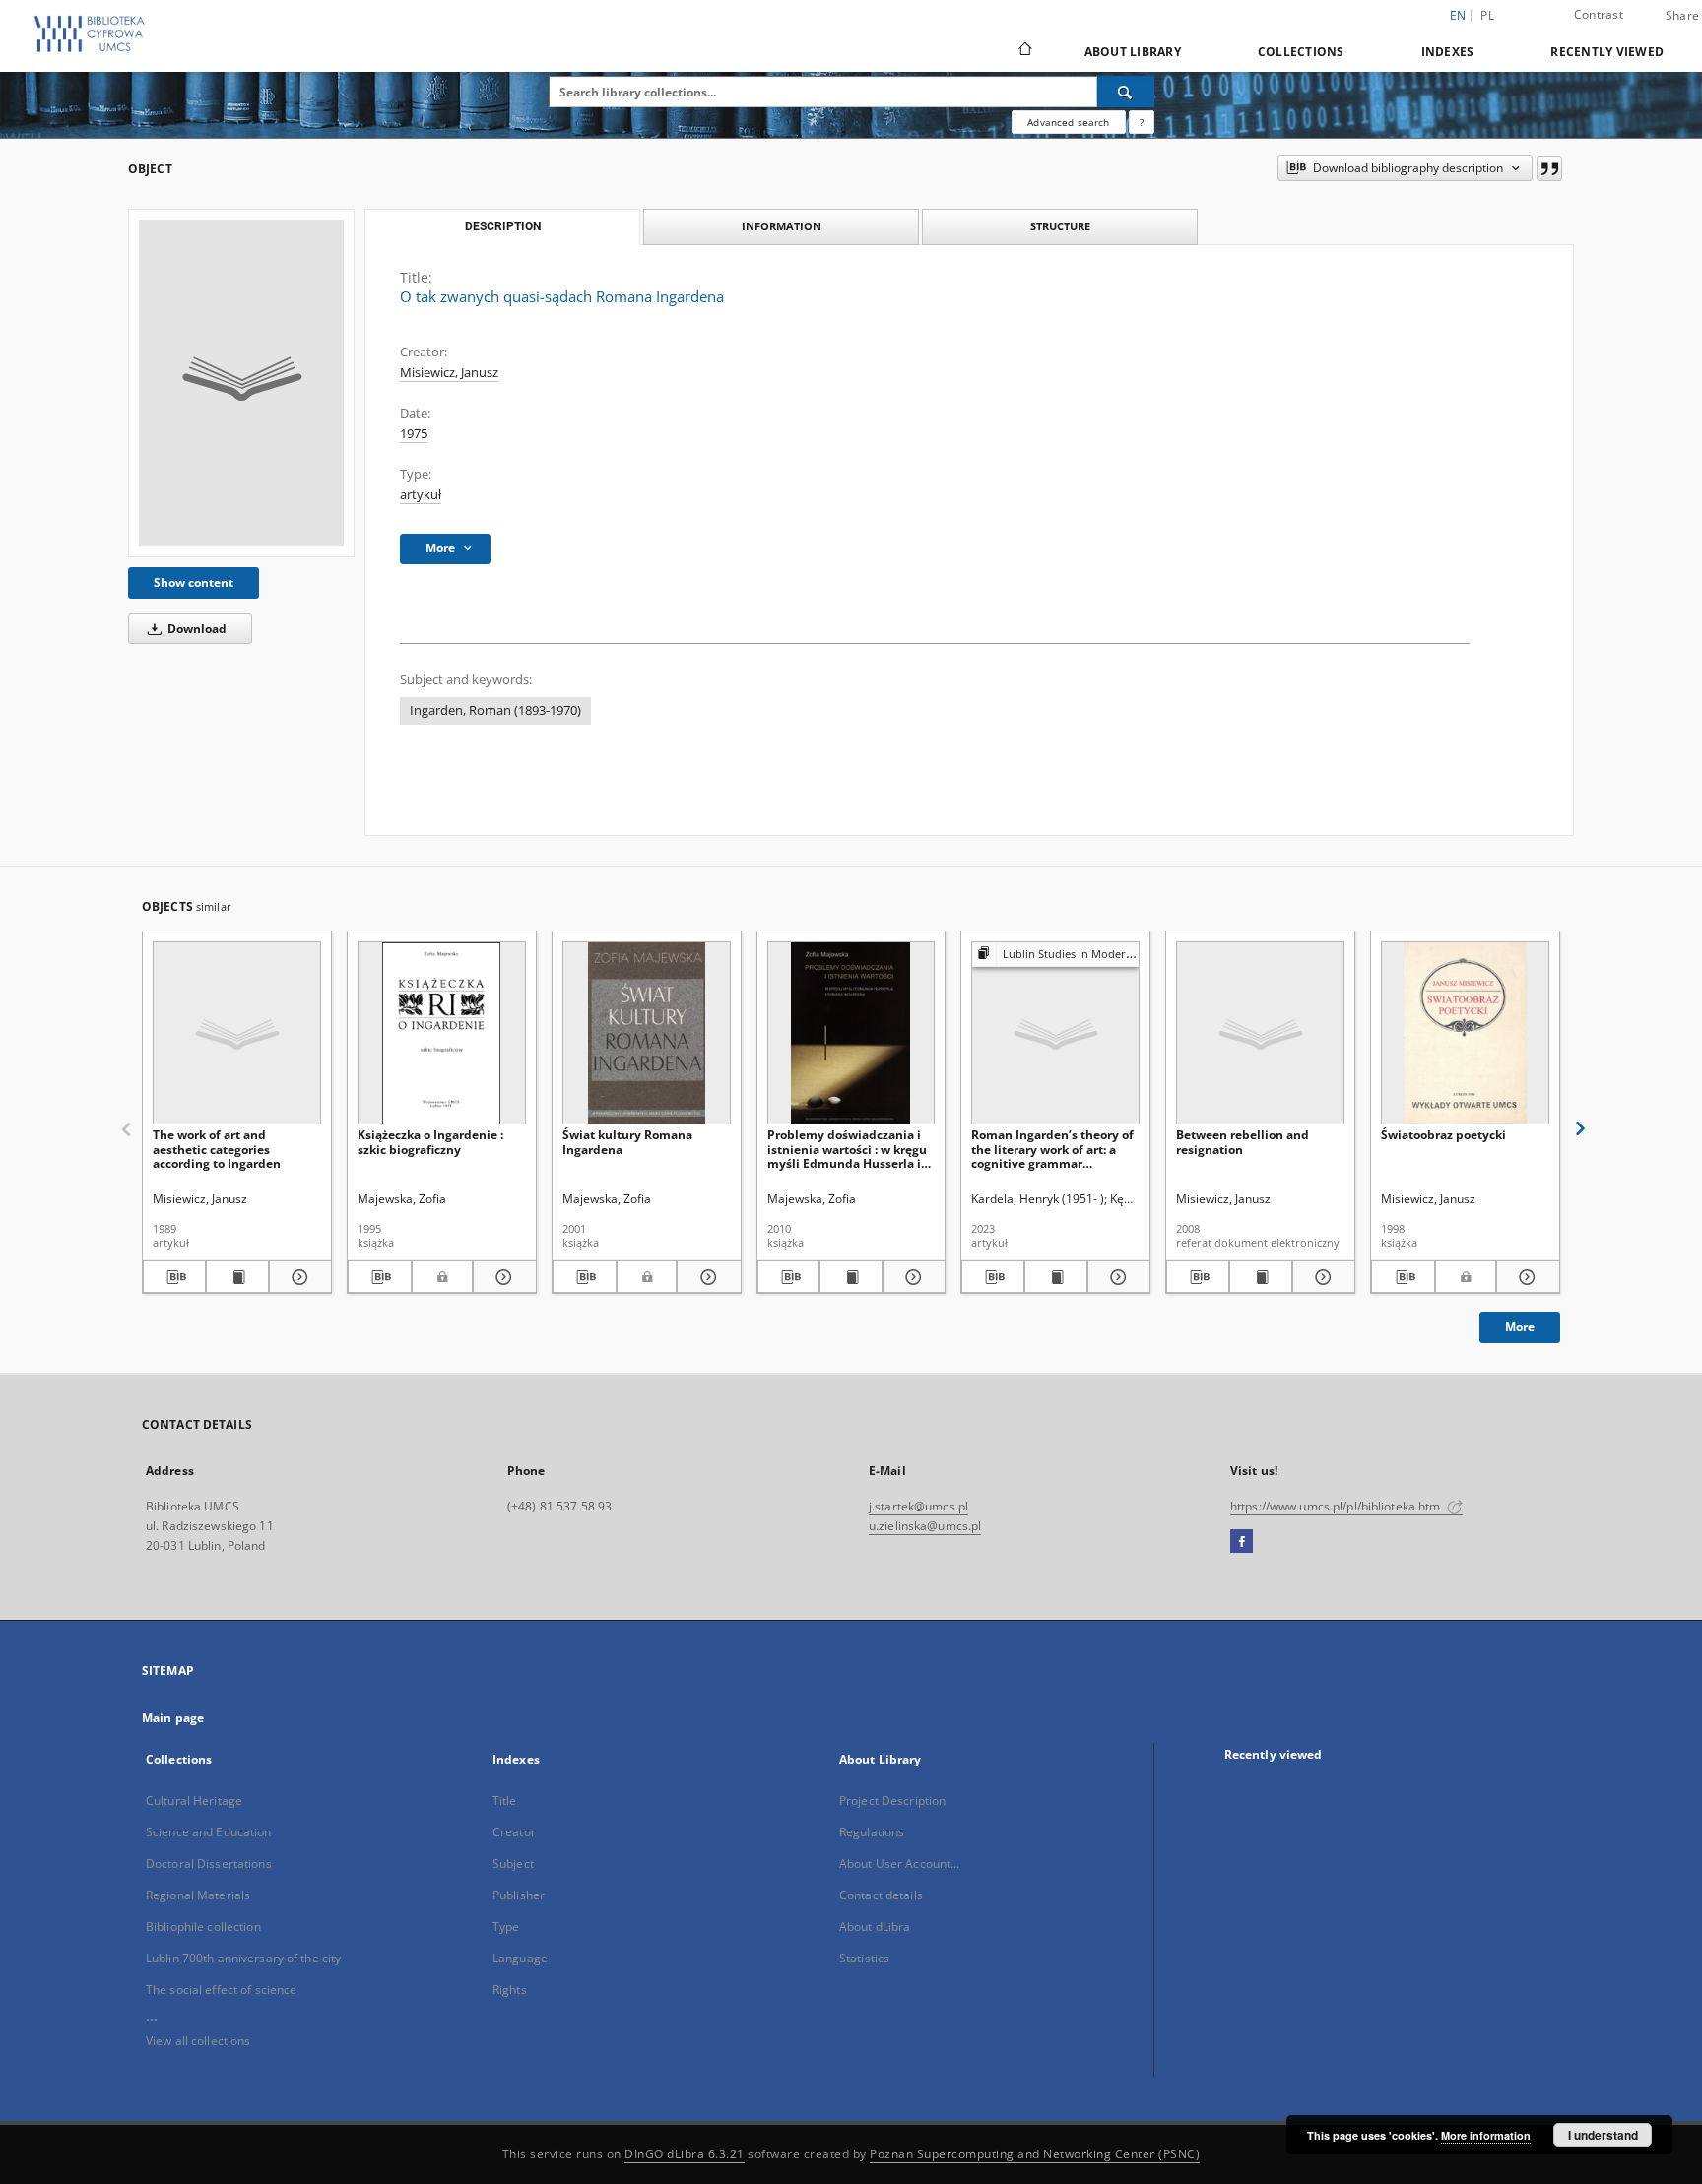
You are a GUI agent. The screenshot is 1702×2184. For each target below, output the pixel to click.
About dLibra (875, 1927)
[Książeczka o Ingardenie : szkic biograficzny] (442, 1033)
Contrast (1599, 14)
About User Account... (900, 1863)
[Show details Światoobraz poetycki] (1525, 1277)
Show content (194, 582)
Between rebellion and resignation (1243, 1142)
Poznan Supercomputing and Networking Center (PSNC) (1035, 2154)
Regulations (872, 1832)
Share (1682, 16)
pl (1487, 15)
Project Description (892, 1800)
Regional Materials (198, 1895)
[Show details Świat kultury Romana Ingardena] (706, 1277)
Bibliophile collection (203, 1927)
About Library (1133, 52)
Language (520, 1958)
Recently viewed (1607, 52)
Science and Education (209, 1832)
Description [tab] (503, 226)
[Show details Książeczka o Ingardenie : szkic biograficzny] (502, 1277)
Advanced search (1068, 122)
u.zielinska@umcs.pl (925, 1526)
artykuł (421, 495)
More (1520, 1327)
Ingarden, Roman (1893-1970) (495, 710)
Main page (173, 1718)
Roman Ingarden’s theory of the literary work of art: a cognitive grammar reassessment (1052, 1149)
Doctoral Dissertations (209, 1863)
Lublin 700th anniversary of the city (243, 1958)
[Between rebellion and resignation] (1260, 1033)
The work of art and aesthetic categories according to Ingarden (217, 1149)
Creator (514, 1832)
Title (505, 1800)
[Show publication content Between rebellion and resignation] (1261, 1277)
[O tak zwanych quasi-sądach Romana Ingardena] (241, 383)
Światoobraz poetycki (1443, 1135)
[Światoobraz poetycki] (1465, 1033)
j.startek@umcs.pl (918, 1506)
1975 (414, 434)
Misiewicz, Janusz (449, 373)
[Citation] (1549, 168)
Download (196, 629)
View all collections (198, 2041)
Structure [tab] (1060, 226)
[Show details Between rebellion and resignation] (1321, 1277)
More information (1486, 2135)
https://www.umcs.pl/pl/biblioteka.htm (1337, 1506)
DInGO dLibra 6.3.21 (685, 2154)
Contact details (881, 1895)
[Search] (1126, 92)
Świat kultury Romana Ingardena (627, 1142)
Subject (513, 1863)
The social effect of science (221, 1990)
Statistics (864, 1958)
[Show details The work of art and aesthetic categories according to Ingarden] (297, 1277)
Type (506, 1927)
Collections (1301, 52)
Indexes (1448, 52)
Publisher (519, 1895)
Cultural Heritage (194, 1800)
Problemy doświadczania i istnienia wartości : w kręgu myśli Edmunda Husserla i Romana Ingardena (847, 1149)
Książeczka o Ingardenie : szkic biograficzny (430, 1142)
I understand (1603, 2135)
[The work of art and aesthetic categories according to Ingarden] (237, 1033)
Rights (510, 1990)
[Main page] (1024, 51)
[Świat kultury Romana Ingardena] (647, 1033)
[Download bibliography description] (174, 1277)
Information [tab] (782, 226)
